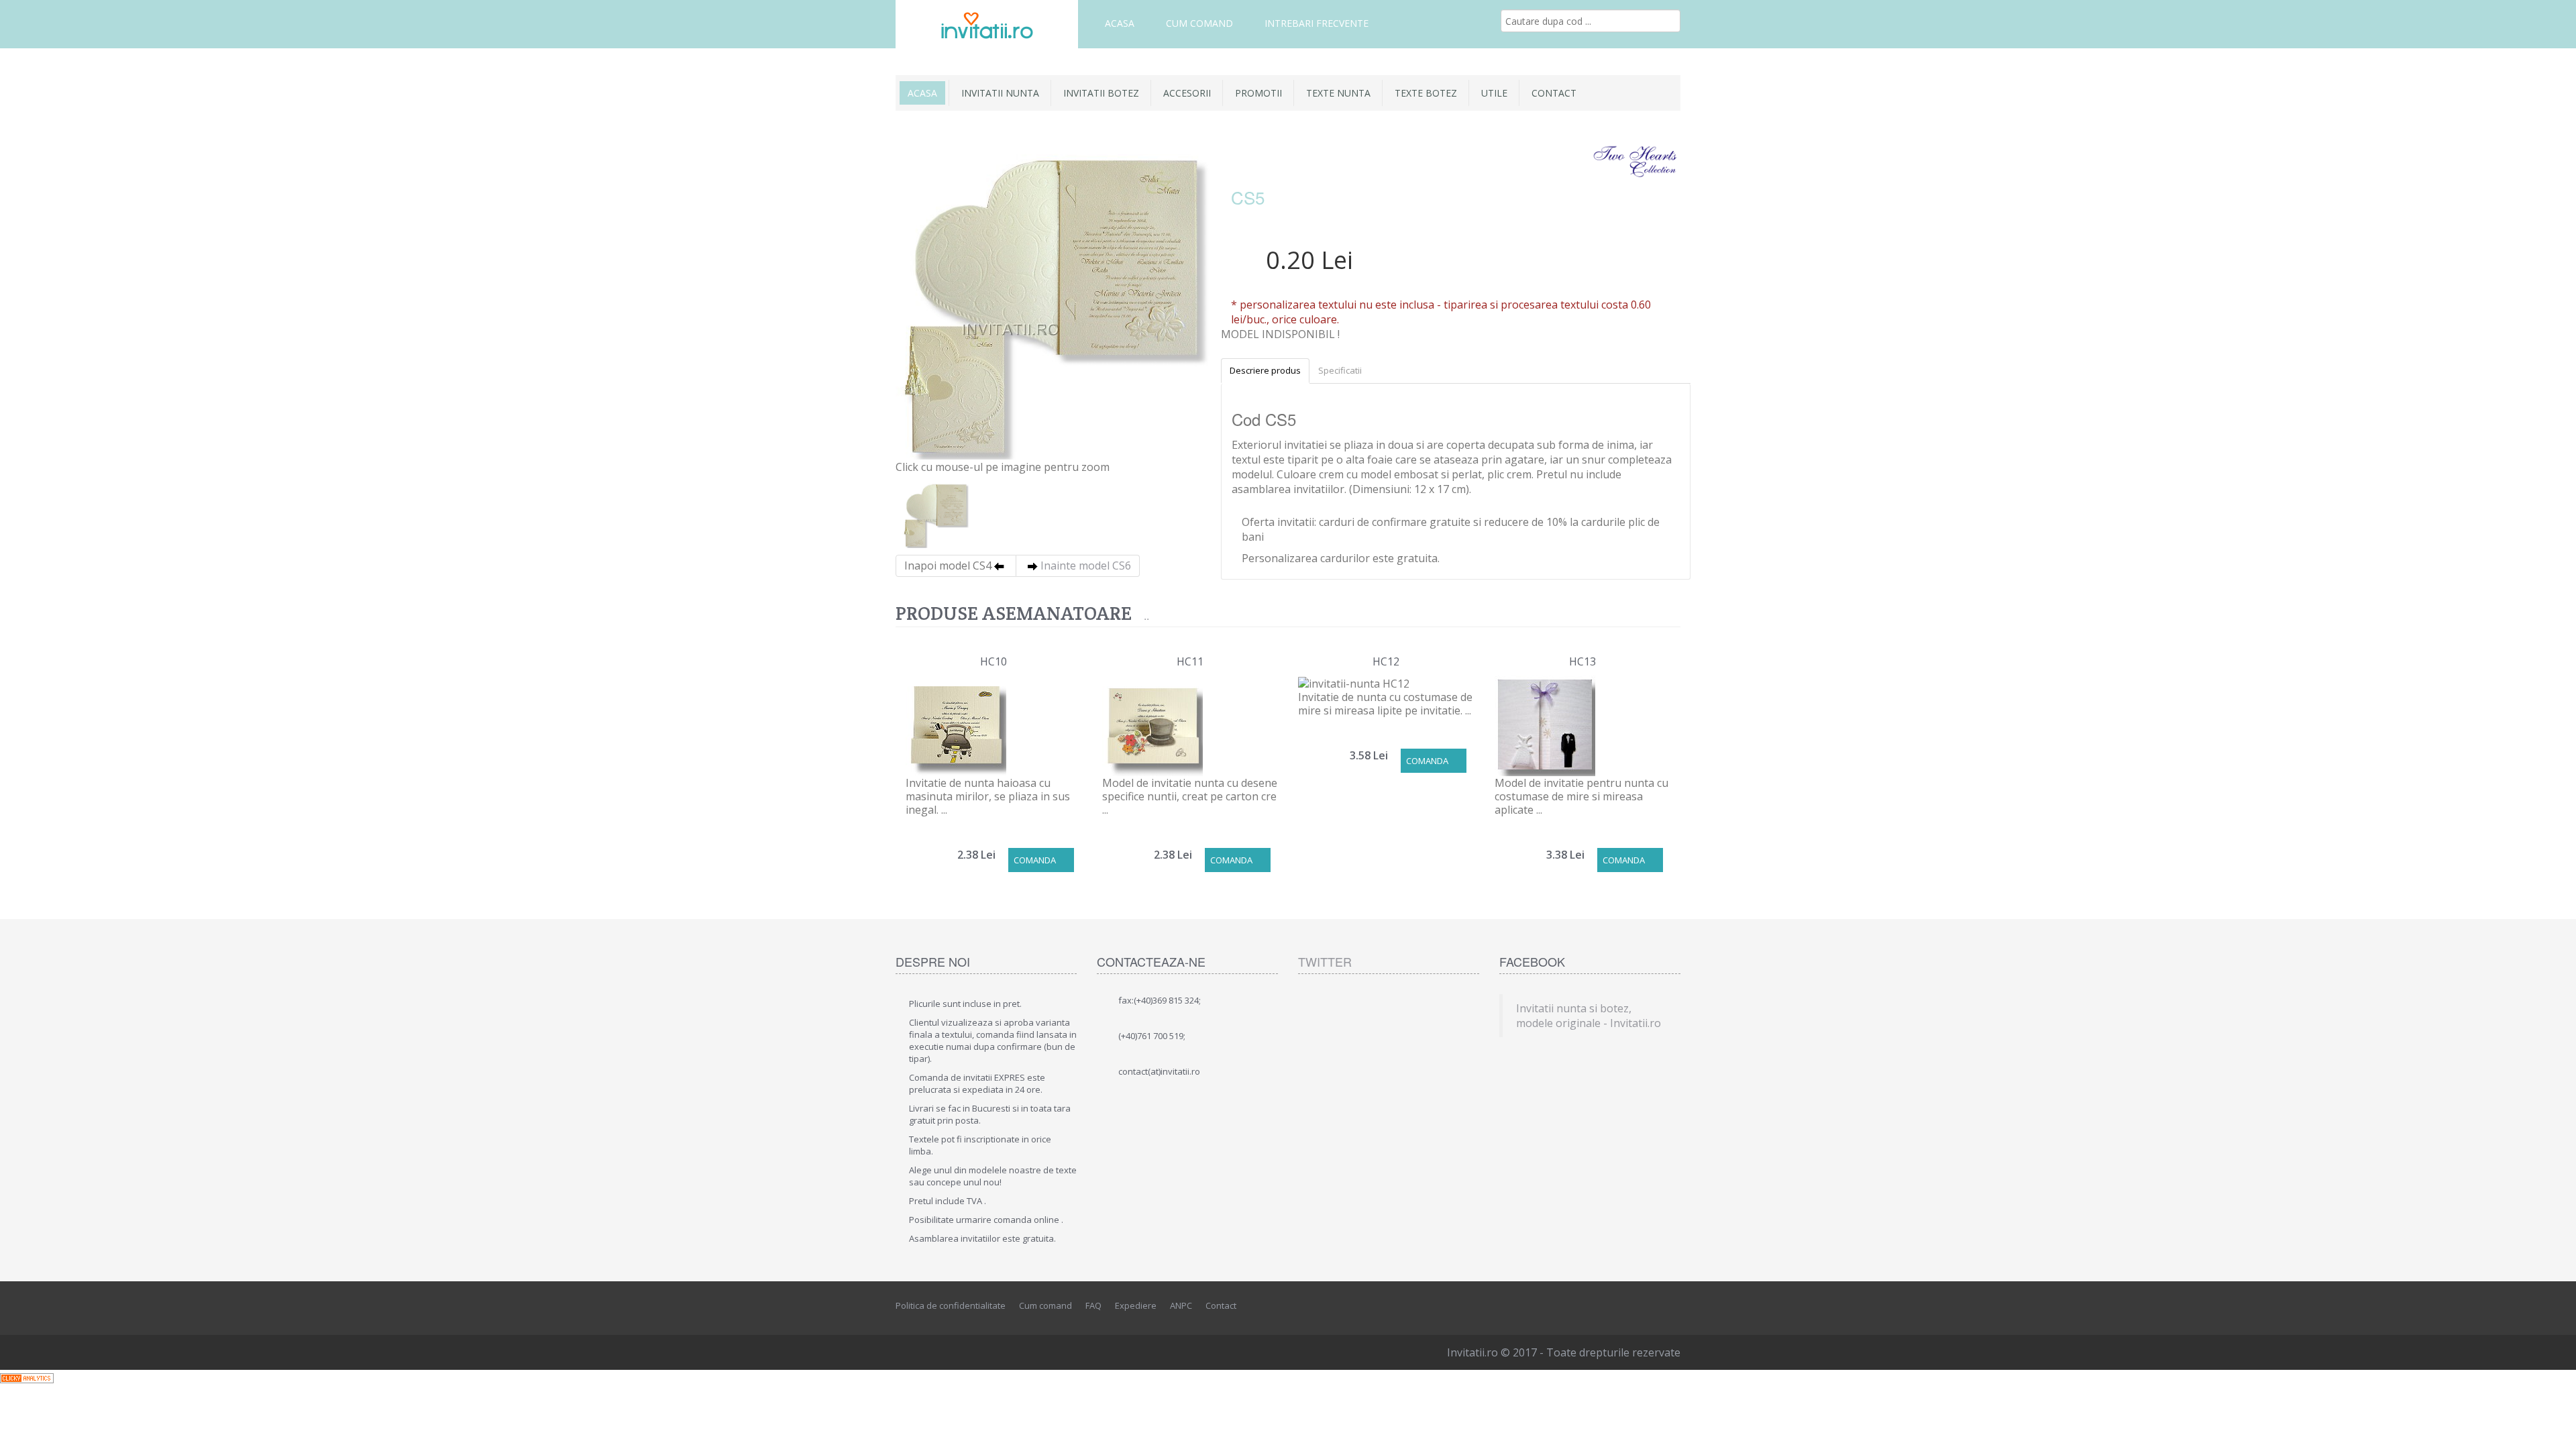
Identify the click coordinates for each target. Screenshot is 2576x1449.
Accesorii (1187, 93)
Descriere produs (1265, 370)
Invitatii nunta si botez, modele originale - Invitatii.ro (1589, 1016)
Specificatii (1340, 370)
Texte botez (1426, 93)
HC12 (1386, 661)
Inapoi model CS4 (948, 566)
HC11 (1190, 661)
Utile (1494, 93)
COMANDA (1035, 860)
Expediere (1136, 1305)
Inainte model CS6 (1086, 566)
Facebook (1611, 1306)
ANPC (1181, 1305)
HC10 (994, 661)
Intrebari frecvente (1317, 23)
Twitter (1325, 961)
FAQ (1093, 1305)
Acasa (1120, 23)
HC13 (1582, 661)
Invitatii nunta (1000, 93)
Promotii (1258, 93)
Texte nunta (1338, 93)
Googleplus (1671, 1306)
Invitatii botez (1101, 93)
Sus (2553, 1428)
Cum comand (1199, 23)
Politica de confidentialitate (951, 1305)
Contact (1554, 93)
